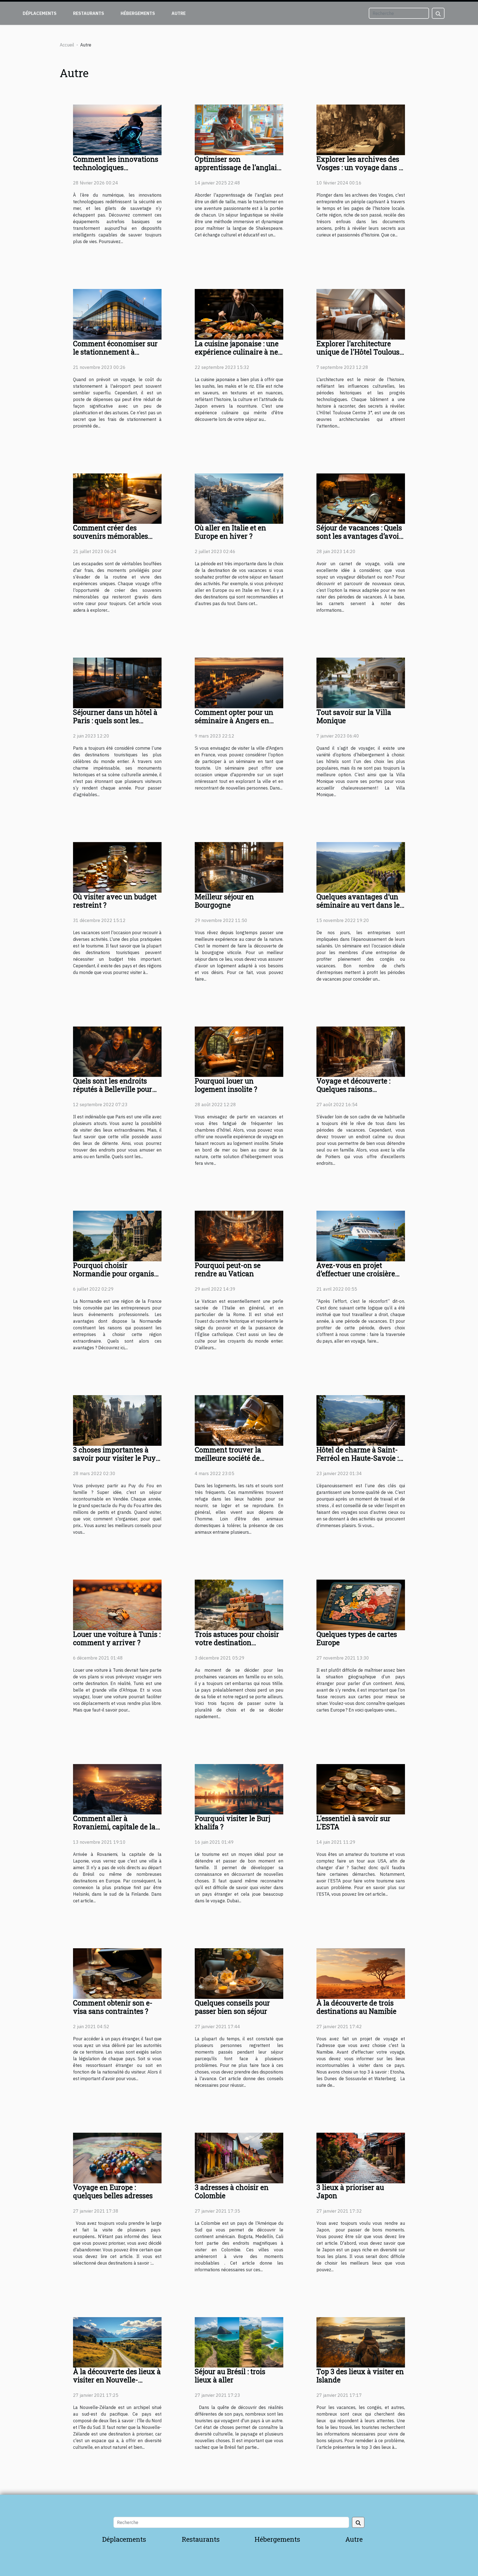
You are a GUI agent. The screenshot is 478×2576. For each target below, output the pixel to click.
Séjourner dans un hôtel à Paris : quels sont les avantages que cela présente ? (115, 725)
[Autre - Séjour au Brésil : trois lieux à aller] (239, 2342)
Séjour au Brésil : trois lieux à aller (230, 2376)
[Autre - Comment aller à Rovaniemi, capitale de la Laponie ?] (117, 1789)
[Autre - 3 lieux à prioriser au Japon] (361, 2158)
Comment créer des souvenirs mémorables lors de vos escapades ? (111, 536)
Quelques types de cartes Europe (357, 1638)
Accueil (67, 45)
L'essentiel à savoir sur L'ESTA (354, 1823)
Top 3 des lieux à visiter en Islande (360, 2376)
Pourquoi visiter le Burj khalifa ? (232, 1823)
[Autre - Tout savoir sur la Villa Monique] (361, 683)
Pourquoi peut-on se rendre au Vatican (228, 1269)
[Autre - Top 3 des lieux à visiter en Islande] (361, 2342)
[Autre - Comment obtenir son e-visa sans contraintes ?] (117, 1973)
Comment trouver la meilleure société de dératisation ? (228, 1458)
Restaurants (89, 13)
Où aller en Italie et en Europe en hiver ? (230, 532)
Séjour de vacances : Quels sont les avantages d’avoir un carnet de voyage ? (359, 536)
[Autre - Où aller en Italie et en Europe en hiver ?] (239, 498)
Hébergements (138, 13)
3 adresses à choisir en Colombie (232, 2191)
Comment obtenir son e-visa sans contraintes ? (113, 2007)
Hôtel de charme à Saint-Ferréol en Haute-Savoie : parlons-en (358, 1458)
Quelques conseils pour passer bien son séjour (232, 2007)
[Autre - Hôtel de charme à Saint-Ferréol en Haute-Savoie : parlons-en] (361, 1420)
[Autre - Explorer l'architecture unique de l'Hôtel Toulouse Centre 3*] (361, 314)
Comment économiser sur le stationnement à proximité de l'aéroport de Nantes (115, 356)
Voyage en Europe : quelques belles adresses (113, 2191)
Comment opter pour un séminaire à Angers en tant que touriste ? (234, 721)
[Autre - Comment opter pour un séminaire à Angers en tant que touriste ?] (239, 683)
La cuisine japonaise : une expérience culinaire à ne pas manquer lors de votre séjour (238, 356)
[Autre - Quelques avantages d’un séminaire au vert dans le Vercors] (361, 867)
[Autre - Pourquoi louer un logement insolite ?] (239, 1051)
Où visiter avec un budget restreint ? (115, 901)
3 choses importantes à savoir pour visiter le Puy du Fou (114, 1458)
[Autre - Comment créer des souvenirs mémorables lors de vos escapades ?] (117, 498)
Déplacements (40, 13)
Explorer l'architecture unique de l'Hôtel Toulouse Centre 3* (360, 352)
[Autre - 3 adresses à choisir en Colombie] (239, 2158)
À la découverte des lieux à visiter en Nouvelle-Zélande (117, 2380)
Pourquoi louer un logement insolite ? (226, 1085)
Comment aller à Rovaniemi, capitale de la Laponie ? (114, 1827)
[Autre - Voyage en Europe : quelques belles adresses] (117, 2158)
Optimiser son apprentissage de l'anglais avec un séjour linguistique (237, 172)
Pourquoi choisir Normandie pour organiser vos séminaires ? (117, 1274)
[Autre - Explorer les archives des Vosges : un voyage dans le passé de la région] (361, 129)
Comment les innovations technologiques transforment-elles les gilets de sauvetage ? (116, 172)
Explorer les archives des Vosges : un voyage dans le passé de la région (360, 167)
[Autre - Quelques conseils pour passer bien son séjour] (239, 1973)
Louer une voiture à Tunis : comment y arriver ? (117, 1638)
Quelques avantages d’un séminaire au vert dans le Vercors (358, 905)
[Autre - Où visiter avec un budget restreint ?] (117, 867)
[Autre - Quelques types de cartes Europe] (361, 1604)
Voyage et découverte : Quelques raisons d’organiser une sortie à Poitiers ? (355, 1093)
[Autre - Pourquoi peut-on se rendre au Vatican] (239, 1236)
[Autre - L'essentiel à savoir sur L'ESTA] (361, 1789)
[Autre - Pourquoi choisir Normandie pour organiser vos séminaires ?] (117, 1236)
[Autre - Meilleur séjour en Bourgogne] (239, 867)
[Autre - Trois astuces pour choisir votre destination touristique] (239, 1604)
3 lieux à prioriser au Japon (350, 2191)
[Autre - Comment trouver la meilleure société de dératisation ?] (239, 1420)
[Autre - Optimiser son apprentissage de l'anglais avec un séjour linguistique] (239, 129)
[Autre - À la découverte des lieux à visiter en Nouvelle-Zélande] (117, 2342)
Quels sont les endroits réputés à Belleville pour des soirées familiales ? (113, 1089)
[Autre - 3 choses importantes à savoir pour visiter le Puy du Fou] (117, 1420)
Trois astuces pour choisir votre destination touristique (237, 1643)
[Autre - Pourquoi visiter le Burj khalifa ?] (239, 1789)
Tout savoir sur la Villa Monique (354, 716)
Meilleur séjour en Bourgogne (224, 901)
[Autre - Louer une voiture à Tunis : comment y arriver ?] (117, 1604)
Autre (179, 13)
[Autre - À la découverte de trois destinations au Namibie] (361, 1973)
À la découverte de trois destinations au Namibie (356, 2007)
